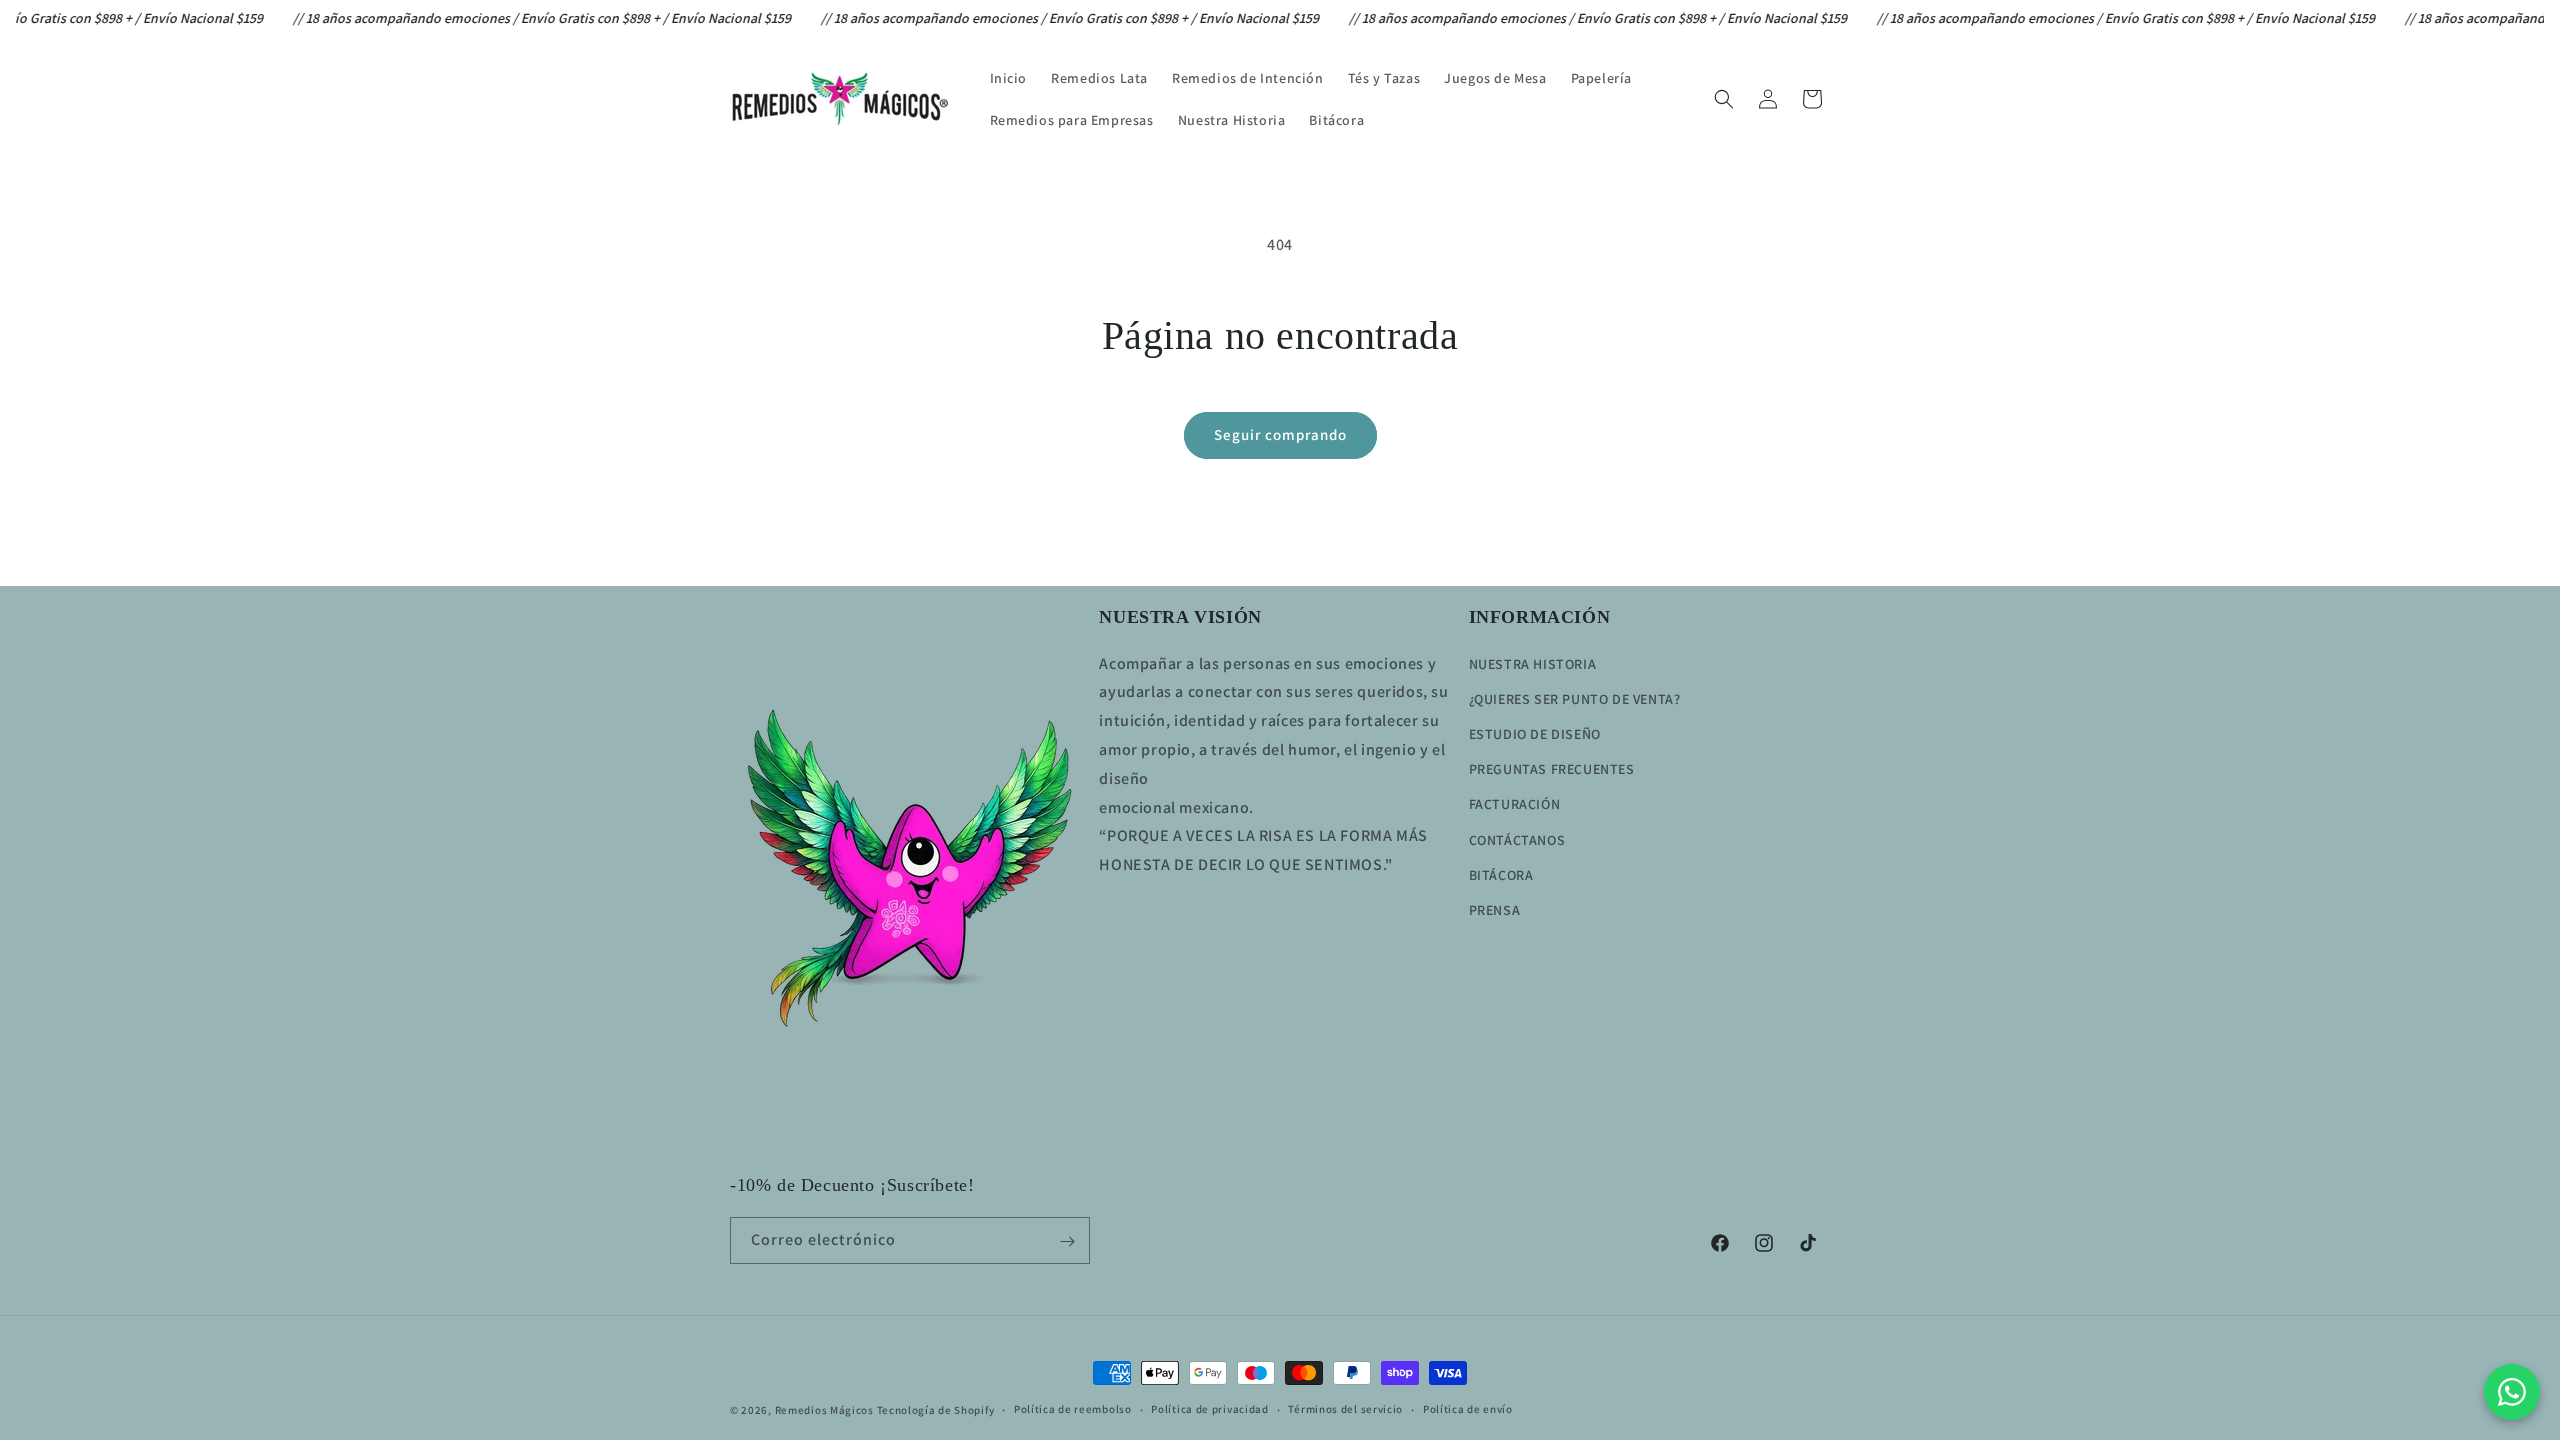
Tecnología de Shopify (936, 1410)
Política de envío (1468, 1409)
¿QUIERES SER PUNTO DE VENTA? (1575, 699)
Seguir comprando (1280, 434)
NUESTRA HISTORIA (1533, 664)
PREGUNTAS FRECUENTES (1552, 769)
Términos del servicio (1345, 1409)
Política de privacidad (1209, 1409)
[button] (1724, 99)
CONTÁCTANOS (1517, 840)
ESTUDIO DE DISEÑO (1535, 734)
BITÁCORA (1501, 875)
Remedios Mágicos (824, 1410)
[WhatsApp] (2512, 1392)
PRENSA (1495, 910)
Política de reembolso (1073, 1409)
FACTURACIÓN (1515, 804)
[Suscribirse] (1067, 1241)
